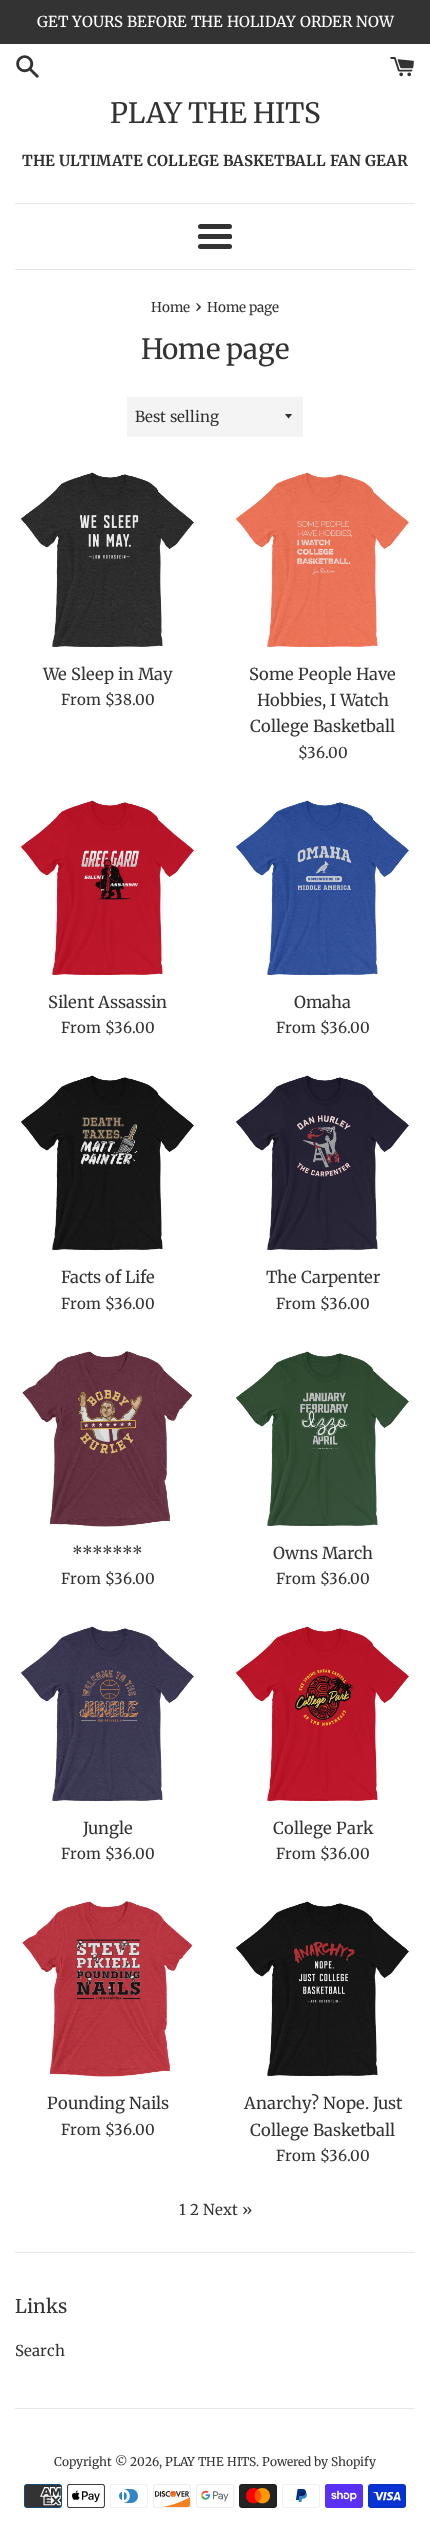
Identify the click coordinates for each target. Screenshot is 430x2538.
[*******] (107, 1438)
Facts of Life (108, 1277)
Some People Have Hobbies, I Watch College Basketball (322, 701)
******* (107, 1553)
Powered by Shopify (319, 2461)
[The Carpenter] (322, 1162)
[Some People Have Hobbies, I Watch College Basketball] (322, 559)
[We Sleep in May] (107, 559)
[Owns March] (322, 1438)
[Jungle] (107, 1713)
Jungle (108, 1828)
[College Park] (322, 1713)
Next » (227, 2209)
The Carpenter (323, 1277)
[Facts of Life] (107, 1162)
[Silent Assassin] (107, 887)
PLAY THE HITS (215, 113)
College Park (323, 1828)
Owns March (323, 1553)
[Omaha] (322, 887)
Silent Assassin (107, 1002)
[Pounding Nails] (107, 1988)
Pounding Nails (108, 2103)
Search (40, 2350)
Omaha (322, 1002)
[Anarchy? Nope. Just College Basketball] (322, 1988)
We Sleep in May (108, 674)
